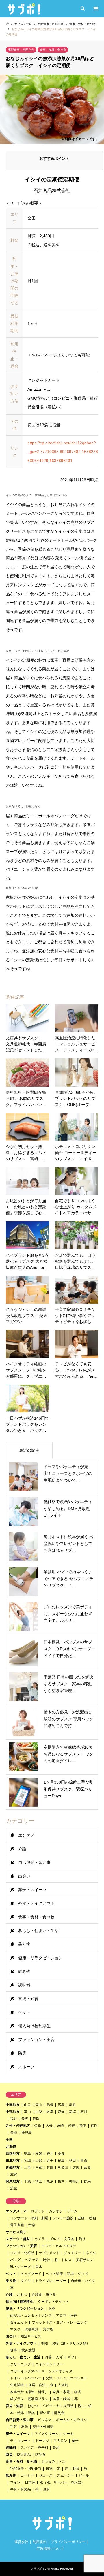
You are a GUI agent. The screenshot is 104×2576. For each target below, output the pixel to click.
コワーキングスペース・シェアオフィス (41, 2371)
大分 (49, 2126)
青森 (84, 2160)
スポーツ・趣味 (18, 2239)
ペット (24, 2012)
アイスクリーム (47, 2434)
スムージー (66, 2475)
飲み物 (24, 1971)
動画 (81, 2218)
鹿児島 (27, 2133)
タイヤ (26, 2281)
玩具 (32, 2413)
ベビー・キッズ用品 (58, 2406)
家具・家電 (61, 2392)
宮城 (27, 2160)
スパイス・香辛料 (34, 2448)
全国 (9, 2140)
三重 (27, 2167)
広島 (61, 2105)
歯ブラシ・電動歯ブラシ (29, 2399)
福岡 (94, 2126)
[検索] (82, 9)
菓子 (75, 2441)
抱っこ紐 (85, 2406)
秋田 (73, 2160)
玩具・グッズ (78, 2274)
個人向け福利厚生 (34, 2026)
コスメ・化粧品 (22, 2253)
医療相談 (32, 2329)
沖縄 (72, 2126)
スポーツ (26, 2067)
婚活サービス (31, 2336)
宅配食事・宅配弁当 (21, 50)
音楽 (32, 2225)
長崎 (14, 2133)
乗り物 (24, 1944)
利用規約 (40, 2542)
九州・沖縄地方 (18, 2126)
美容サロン (85, 2260)
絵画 (92, 2218)
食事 (14, 2350)
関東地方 (13, 2181)
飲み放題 (28, 2350)
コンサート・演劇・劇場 (29, 2218)
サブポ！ (39, 2569)
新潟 (73, 2112)
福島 (61, 2160)
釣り (82, 2239)
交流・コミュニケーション (66, 2378)
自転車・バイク (83, 2281)
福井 (14, 2119)
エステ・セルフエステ (59, 2246)
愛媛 (39, 2153)
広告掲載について (50, 2549)
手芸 (14, 2427)
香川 (50, 2153)
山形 (39, 2160)
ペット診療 (54, 2274)
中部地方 (13, 2112)
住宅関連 (17, 2385)
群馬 (87, 2181)
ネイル (91, 2253)
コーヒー (27, 2475)
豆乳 (47, 2489)
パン (63, 2462)
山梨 (39, 2112)
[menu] (95, 9)
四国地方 (13, 2153)
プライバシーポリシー (68, 2542)
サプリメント (49, 2253)
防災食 (40, 2455)
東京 (50, 2181)
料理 (25, 2427)
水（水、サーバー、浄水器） (62, 2482)
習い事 (45, 2413)
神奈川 (74, 2181)
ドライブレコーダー (51, 2281)
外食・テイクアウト (36, 1903)
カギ (60, 2357)
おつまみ (48, 2462)
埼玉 (39, 2181)
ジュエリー (73, 2253)
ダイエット (19, 2322)
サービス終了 (16, 2232)
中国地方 (13, 2105)
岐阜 (50, 2112)
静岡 (36, 2119)
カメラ (40, 2239)
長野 (25, 2119)
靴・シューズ (21, 2267)
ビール (84, 2475)
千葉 (27, 2181)
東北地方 (13, 2160)
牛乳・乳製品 (21, 2489)
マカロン (60, 2441)
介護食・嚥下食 (44, 2295)
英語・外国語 (43, 2427)
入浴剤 (63, 2385)
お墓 (48, 2357)
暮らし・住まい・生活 (38, 1931)
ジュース (46, 2475)
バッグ (15, 2260)
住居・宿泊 (37, 2385)
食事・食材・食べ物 (53, 50)
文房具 (69, 2239)
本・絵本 (17, 2413)
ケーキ (68, 2434)
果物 (49, 2468)
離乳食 (60, 2413)
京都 (39, 2167)
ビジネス (45, 2420)
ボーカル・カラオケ (72, 2420)
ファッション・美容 (36, 2040)
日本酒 (30, 2482)
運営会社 (21, 2542)
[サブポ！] (24, 9)
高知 (61, 2153)
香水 (39, 2267)
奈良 (87, 2167)
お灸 (52, 2308)
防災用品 (24, 2455)
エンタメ (26, 1835)
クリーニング (21, 2364)
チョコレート (21, 2441)
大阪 (76, 2167)
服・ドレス (63, 2260)
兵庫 (50, 2167)
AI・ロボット (34, 2211)
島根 (50, 2105)
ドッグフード (31, 2274)
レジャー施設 (63, 2218)
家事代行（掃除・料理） (29, 2392)
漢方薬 (48, 2329)
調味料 (24, 1985)
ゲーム (72, 2211)
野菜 (76, 2468)
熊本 (83, 2126)
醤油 (56, 2448)
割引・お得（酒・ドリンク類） (66, 2343)
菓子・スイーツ (32, 1890)
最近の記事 (29, 1450)
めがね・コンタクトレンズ (31, 2315)
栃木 (61, 2181)
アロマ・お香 (66, 2315)
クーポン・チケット (53, 2302)
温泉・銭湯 (61, 2399)
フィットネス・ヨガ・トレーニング (60, 2322)
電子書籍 (17, 2225)
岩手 (50, 2160)
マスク (15, 2329)
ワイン (15, 2482)
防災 (22, 2053)
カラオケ (56, 2211)
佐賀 (38, 2126)
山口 (27, 2105)
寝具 (78, 2392)
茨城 (14, 2188)
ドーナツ (42, 2441)
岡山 (39, 2105)
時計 (47, 2260)
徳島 (27, 2153)
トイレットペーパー (26, 2378)
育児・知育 (28, 1999)
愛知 (61, 2112)
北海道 (11, 2146)
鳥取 (73, 2105)
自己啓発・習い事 (34, 1862)
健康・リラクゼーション (40, 1958)
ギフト (73, 2357)
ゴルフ (54, 2239)
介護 (22, 1849)
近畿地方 (13, 2167)
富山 (27, 2112)
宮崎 (60, 2126)
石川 (84, 2112)
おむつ (22, 2295)
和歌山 (63, 2167)
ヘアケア (32, 2260)
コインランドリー (49, 2364)
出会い (24, 1876)
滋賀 (14, 2174)
